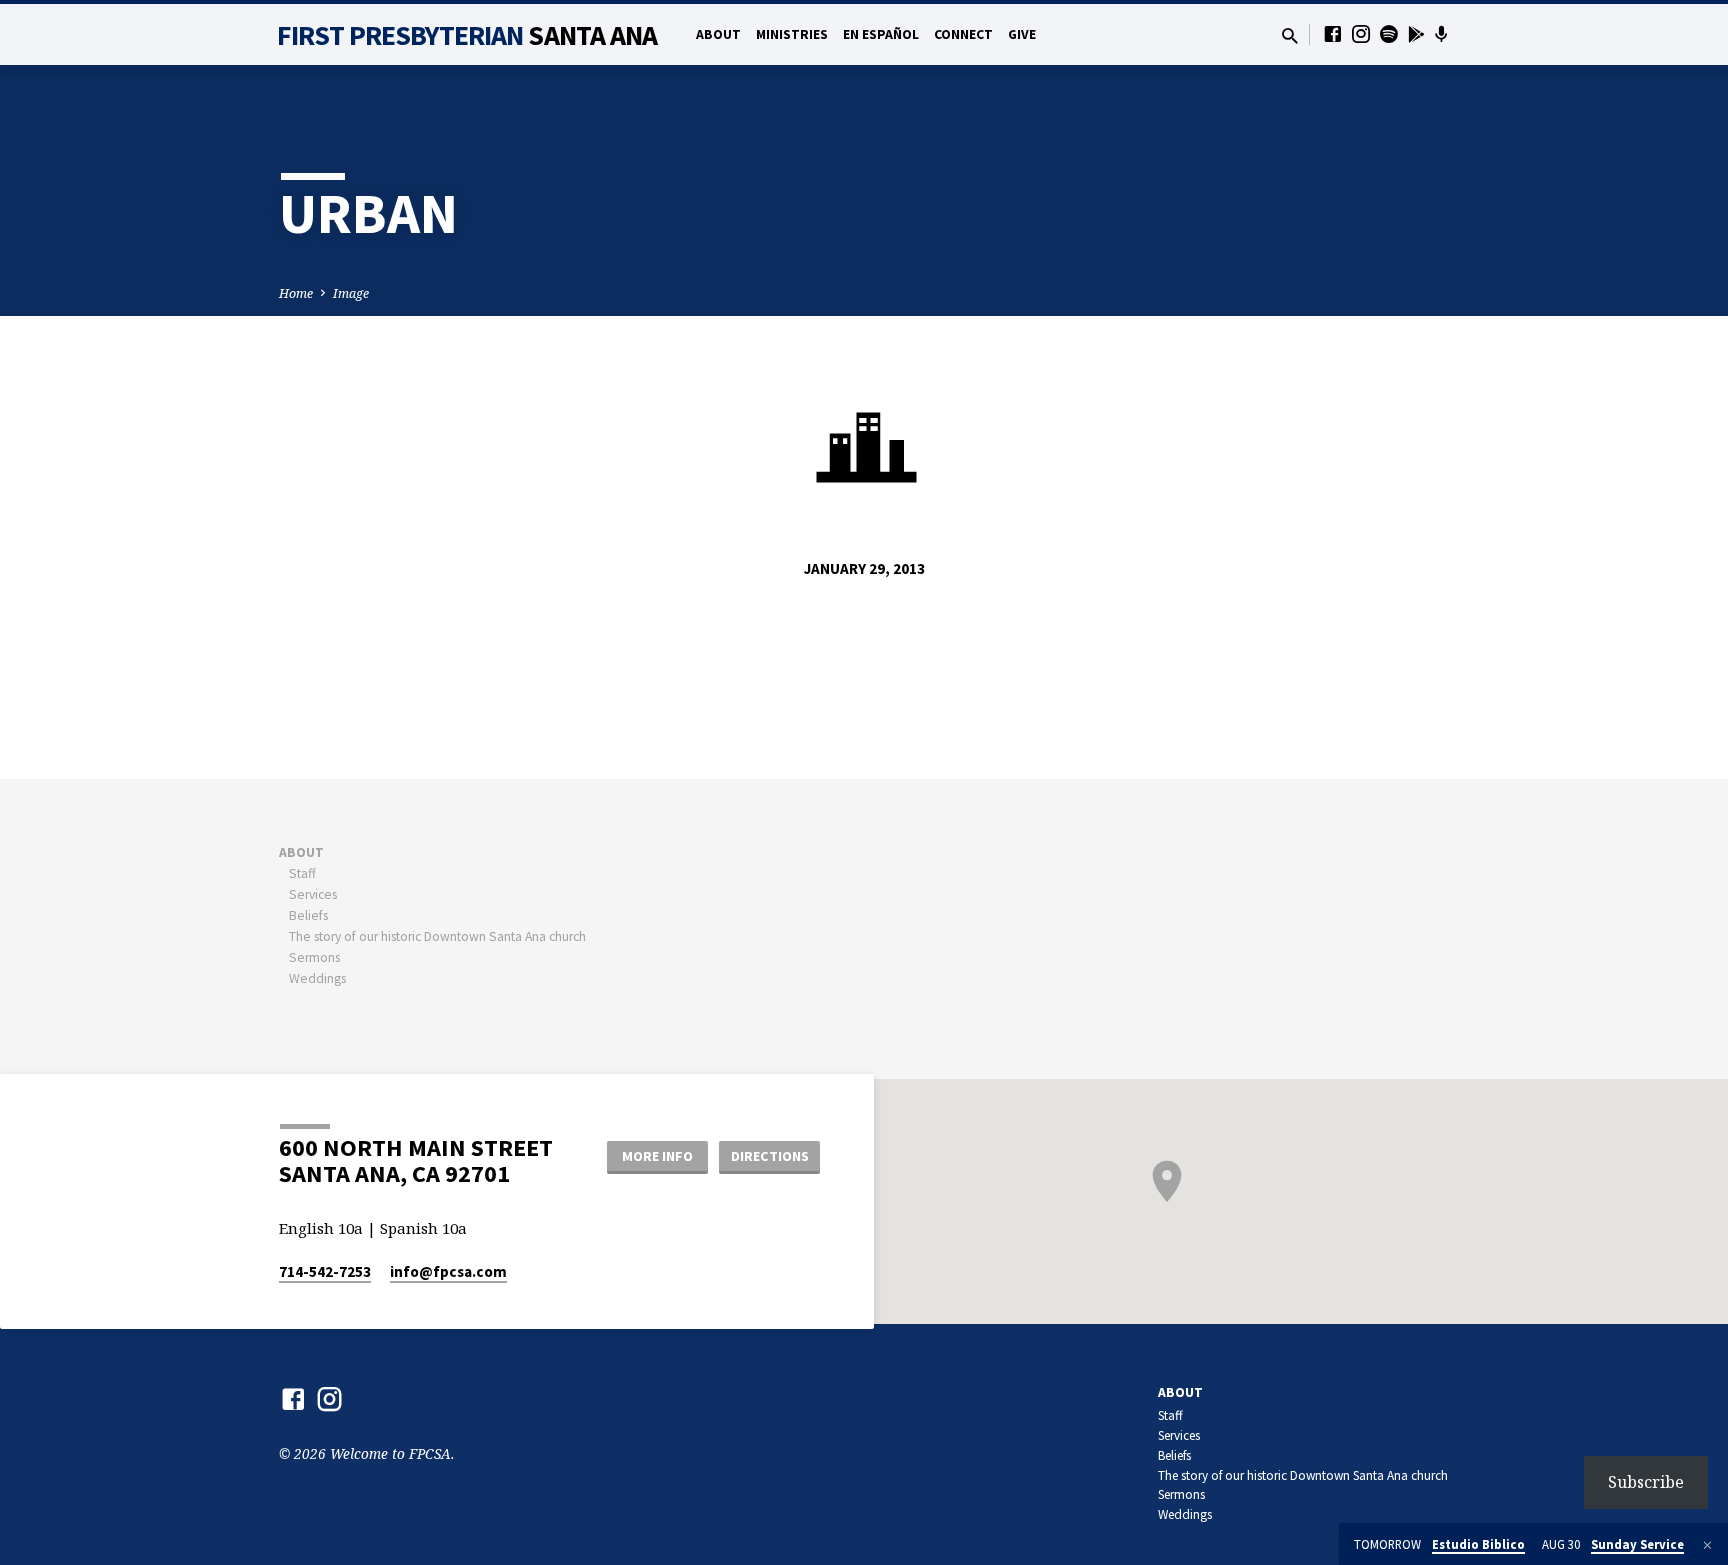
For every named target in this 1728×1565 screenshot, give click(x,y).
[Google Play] (1416, 34)
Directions (770, 1156)
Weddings (317, 978)
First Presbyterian (467, 35)
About (718, 34)
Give (1022, 34)
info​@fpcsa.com (448, 1271)
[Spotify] (1389, 33)
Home (296, 293)
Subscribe (1646, 1482)
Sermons (314, 957)
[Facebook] (1333, 33)
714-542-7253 (325, 1271)
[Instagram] (1361, 33)
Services (313, 894)
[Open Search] (1290, 35)
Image (351, 293)
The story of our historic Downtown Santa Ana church (437, 936)
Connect (963, 34)
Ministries (792, 34)
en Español (881, 34)
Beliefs (308, 915)
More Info (657, 1156)
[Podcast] (1441, 34)
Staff (302, 873)
